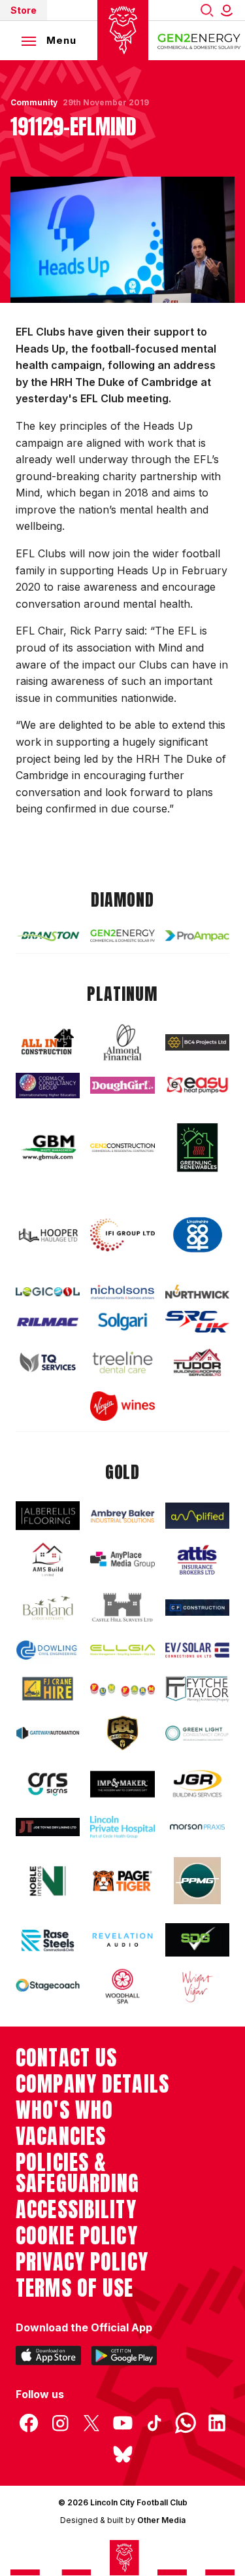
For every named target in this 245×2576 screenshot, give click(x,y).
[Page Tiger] (122, 1881)
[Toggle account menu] (229, 10)
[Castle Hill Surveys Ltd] (122, 1608)
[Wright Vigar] (197, 1986)
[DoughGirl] (122, 1085)
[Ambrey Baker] (122, 1516)
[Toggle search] (207, 10)
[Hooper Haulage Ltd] (48, 1235)
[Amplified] (197, 1516)
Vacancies (61, 2136)
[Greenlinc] (197, 1147)
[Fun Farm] (122, 1689)
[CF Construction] (197, 1608)
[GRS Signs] (48, 1784)
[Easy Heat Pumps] (197, 1085)
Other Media (161, 2520)
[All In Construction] (48, 1043)
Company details (92, 2084)
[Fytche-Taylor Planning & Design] (197, 1689)
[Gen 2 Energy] (122, 935)
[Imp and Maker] (122, 1784)
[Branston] (48, 936)
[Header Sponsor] (199, 41)
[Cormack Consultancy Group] (48, 1086)
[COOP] (197, 1235)
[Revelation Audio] (122, 1940)
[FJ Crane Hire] (48, 1689)
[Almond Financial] (122, 1042)
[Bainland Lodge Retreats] (48, 1608)
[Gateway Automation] (48, 1733)
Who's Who (64, 2110)
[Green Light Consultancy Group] (197, 1733)
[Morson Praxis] (197, 1827)
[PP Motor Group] (197, 1881)
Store (24, 10)
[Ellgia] (122, 1650)
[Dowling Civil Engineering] (48, 1650)
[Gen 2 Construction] (122, 1148)
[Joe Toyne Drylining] (48, 1827)
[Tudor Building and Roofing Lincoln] (197, 1363)
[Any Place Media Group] (122, 1560)
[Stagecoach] (48, 1986)
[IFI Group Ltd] (122, 1235)
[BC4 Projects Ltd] (197, 1042)
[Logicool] (48, 1292)
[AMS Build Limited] (48, 1560)
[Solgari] (122, 1322)
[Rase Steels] (48, 1940)
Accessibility (76, 2210)
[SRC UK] (197, 1322)
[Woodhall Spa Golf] (122, 1986)
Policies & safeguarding (78, 2173)
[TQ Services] (48, 1362)
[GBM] (48, 1148)
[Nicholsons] (122, 1292)
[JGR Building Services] (197, 1784)
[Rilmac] (48, 1322)
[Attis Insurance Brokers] (197, 1560)
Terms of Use (75, 2288)
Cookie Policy (77, 2236)
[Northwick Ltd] (197, 1292)
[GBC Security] (122, 1733)
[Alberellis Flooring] (48, 1515)
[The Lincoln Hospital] (122, 1827)
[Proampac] (197, 936)
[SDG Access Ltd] (197, 1940)
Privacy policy (82, 2262)
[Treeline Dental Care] (122, 1362)
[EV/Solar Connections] (197, 1650)
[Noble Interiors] (48, 1881)
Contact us (66, 2058)
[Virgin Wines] (122, 1406)
